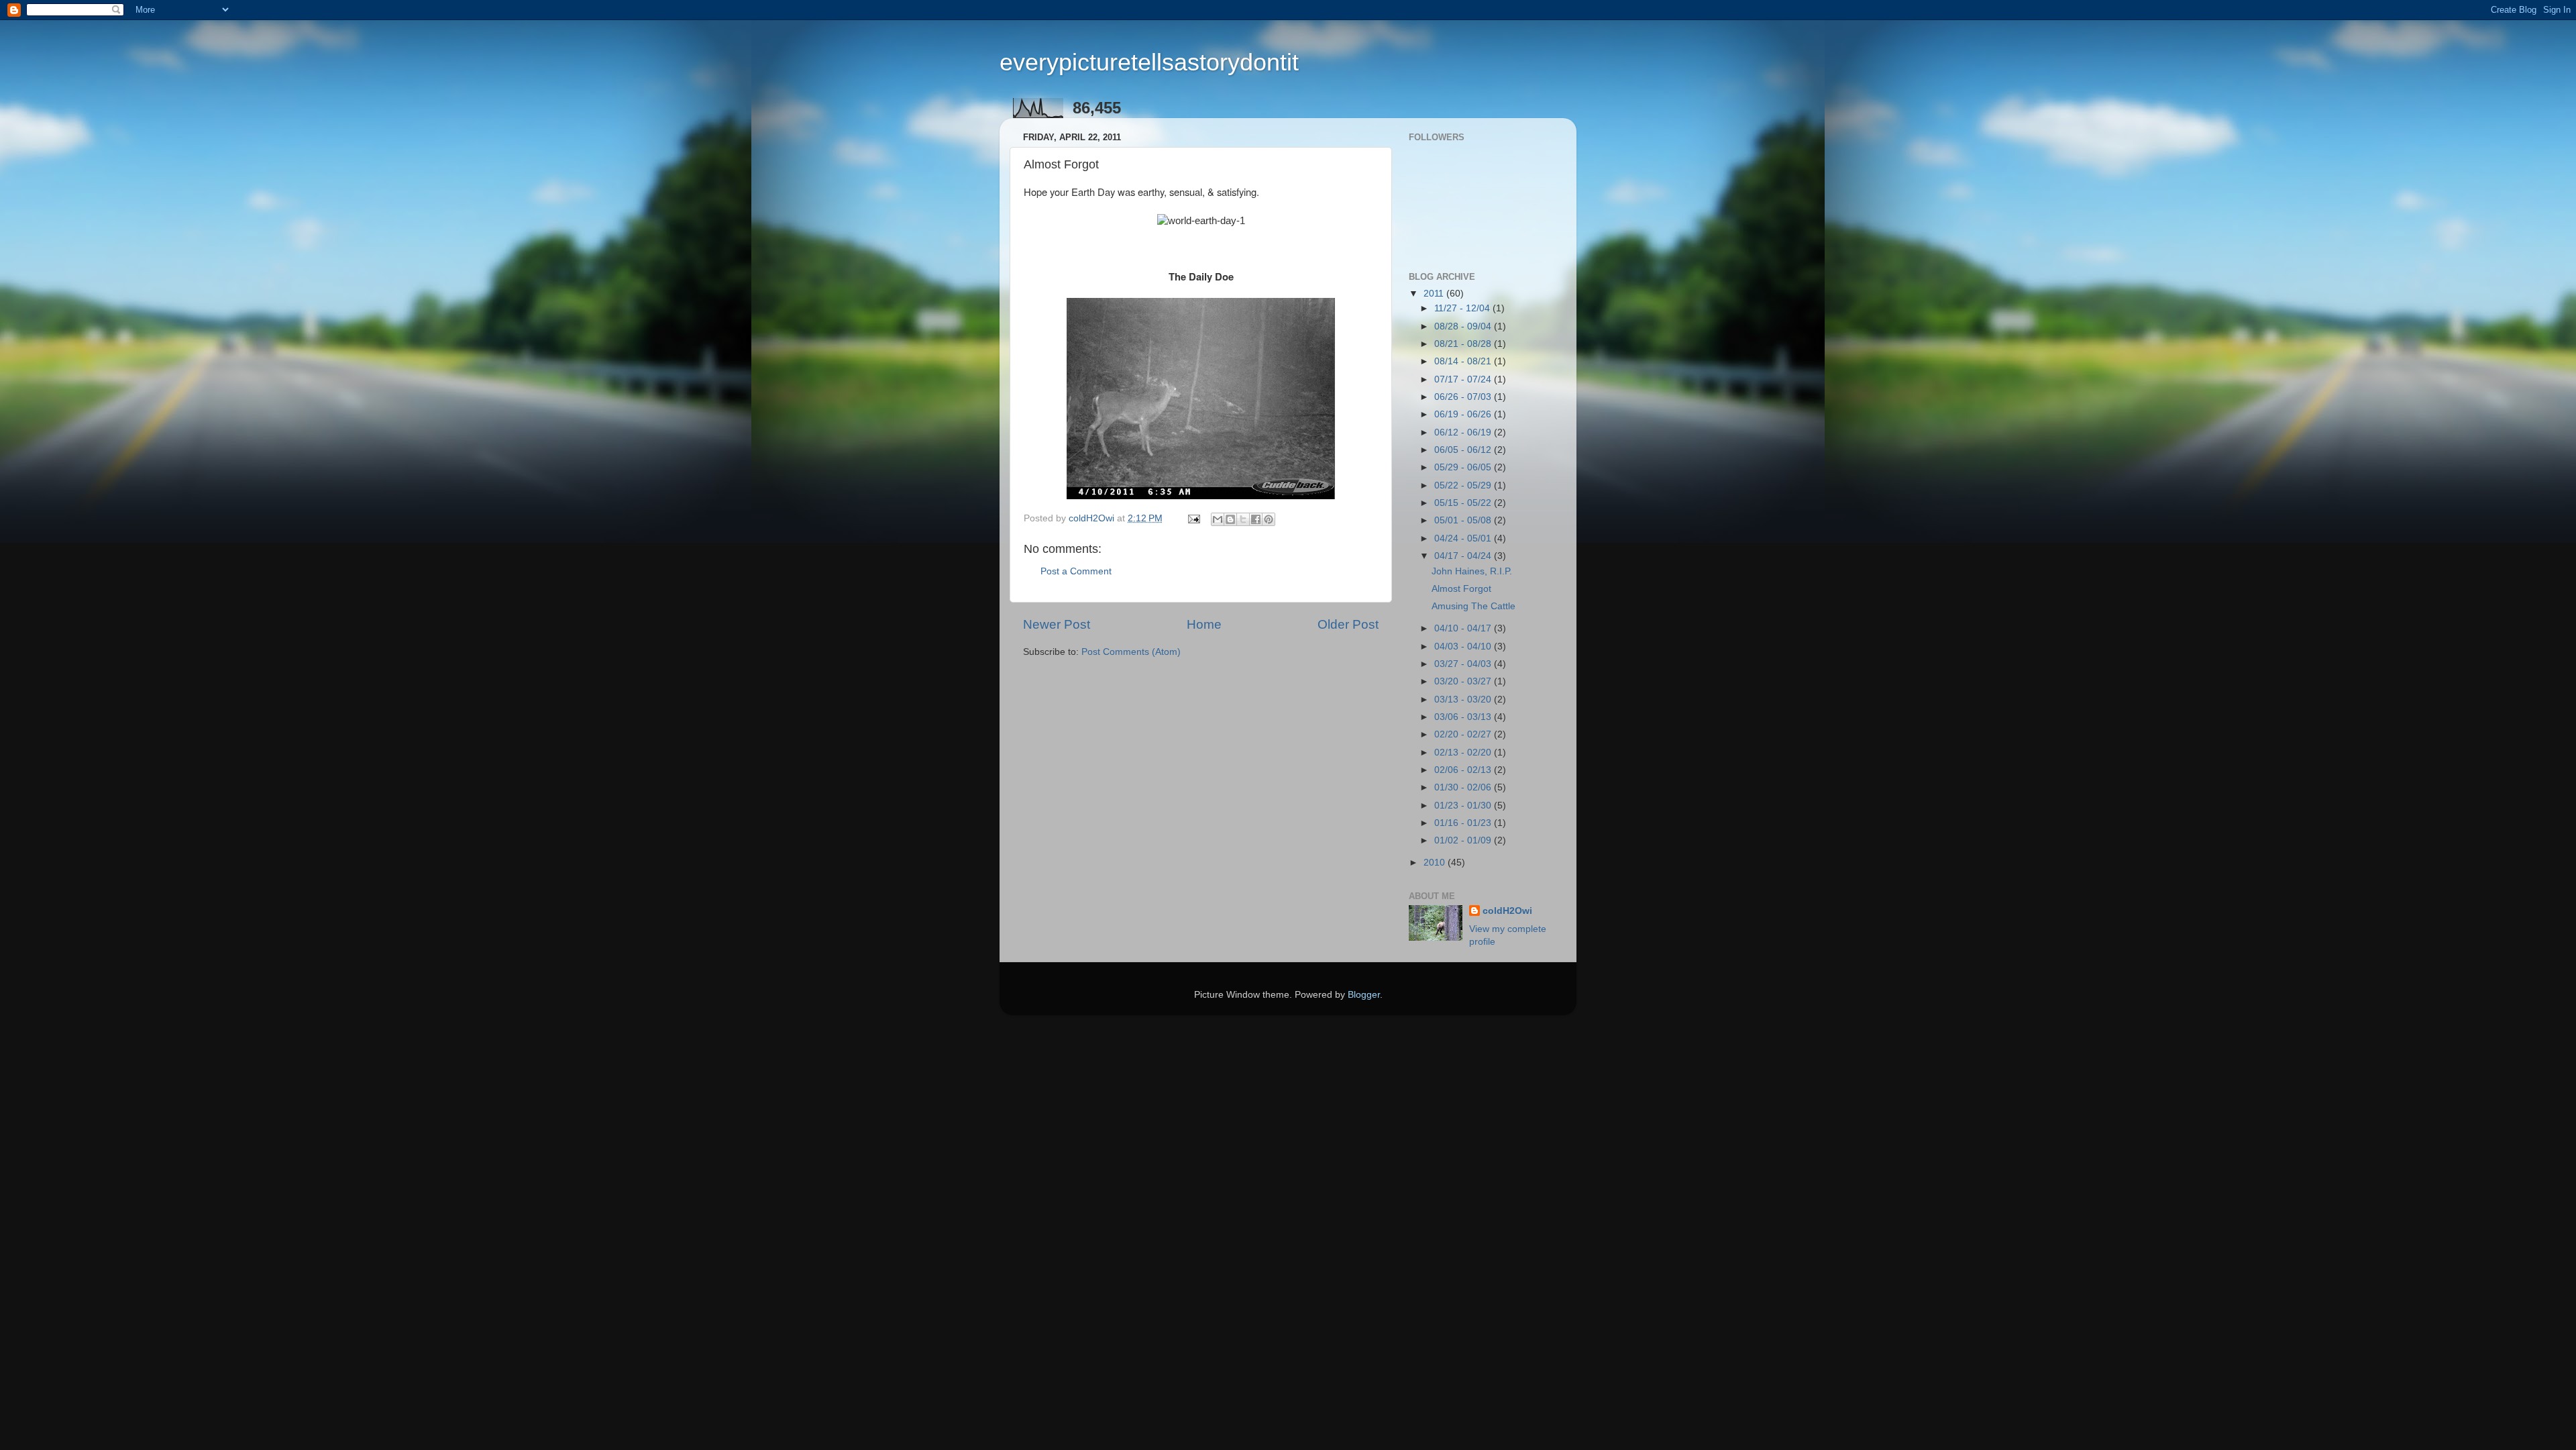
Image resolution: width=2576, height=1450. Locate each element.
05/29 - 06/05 (1464, 467)
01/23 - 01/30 (1464, 806)
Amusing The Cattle (1473, 606)
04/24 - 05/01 (1464, 538)
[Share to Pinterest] (1269, 519)
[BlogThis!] (1230, 519)
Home (1204, 624)
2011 (1435, 294)
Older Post (1348, 624)
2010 (1436, 863)
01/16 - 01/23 (1464, 823)
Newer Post (1057, 624)
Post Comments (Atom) (1131, 652)
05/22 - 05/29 (1464, 485)
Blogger (1364, 995)
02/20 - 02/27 (1464, 734)
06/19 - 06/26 (1464, 414)
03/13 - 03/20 (1464, 700)
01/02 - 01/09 (1464, 840)
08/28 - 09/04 (1464, 326)
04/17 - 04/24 (1464, 556)
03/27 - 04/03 (1464, 664)
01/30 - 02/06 (1464, 787)
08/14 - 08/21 (1464, 361)
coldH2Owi (1507, 911)
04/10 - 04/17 (1464, 628)
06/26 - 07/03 (1464, 397)
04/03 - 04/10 (1464, 646)
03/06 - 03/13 (1464, 717)
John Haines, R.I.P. (1472, 571)
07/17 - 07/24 (1464, 379)
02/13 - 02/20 (1464, 753)
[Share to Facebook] (1256, 519)
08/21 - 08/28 (1464, 344)
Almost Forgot (1461, 589)
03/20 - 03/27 (1464, 681)
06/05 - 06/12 (1464, 450)
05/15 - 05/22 (1464, 503)
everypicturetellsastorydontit (1149, 62)
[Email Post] (1193, 518)
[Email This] (1218, 519)
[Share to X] (1243, 519)
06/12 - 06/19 (1464, 432)
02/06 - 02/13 (1464, 770)
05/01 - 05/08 (1464, 520)
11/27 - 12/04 (1463, 308)
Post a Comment (1076, 571)
